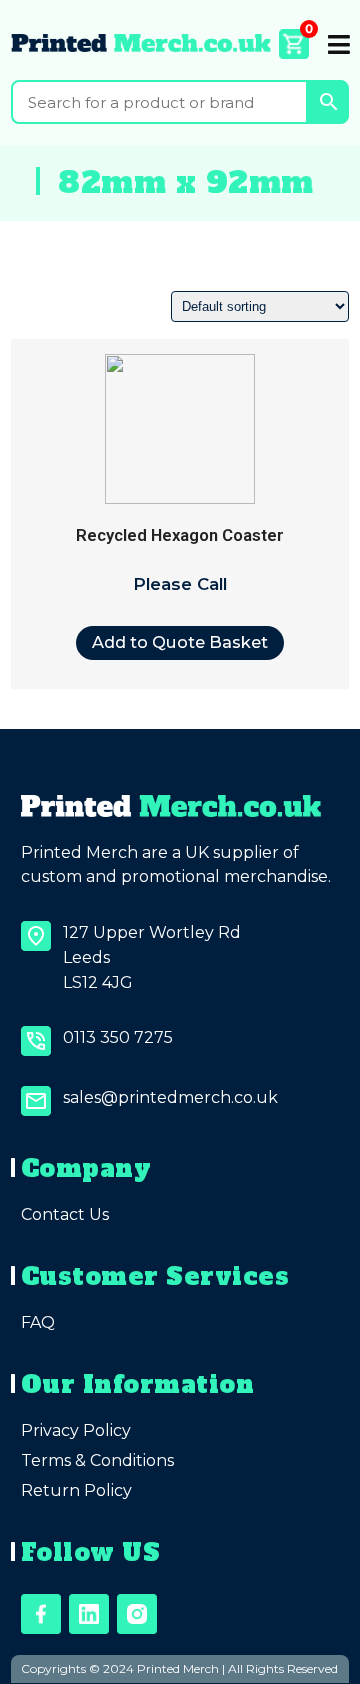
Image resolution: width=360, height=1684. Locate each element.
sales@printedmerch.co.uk (170, 1097)
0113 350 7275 (118, 1037)
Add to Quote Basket (180, 642)
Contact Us (65, 1214)
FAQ (38, 1322)
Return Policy (76, 1490)
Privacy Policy (76, 1430)
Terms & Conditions (97, 1460)
